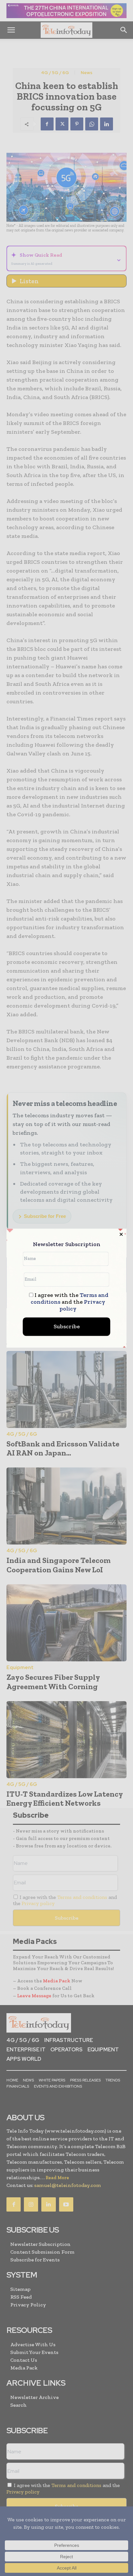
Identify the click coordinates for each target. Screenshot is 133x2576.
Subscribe (67, 1326)
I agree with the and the (70, 1302)
